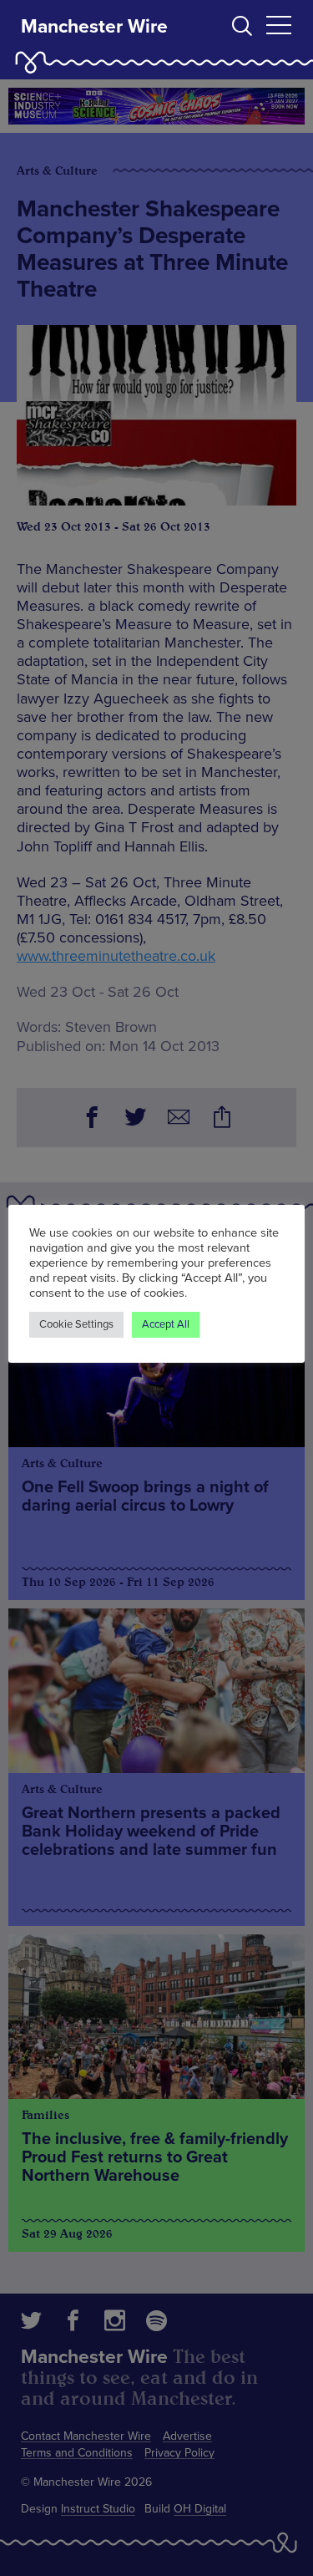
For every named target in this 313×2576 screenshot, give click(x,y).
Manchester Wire (94, 27)
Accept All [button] (166, 1324)
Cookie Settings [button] (76, 1324)
